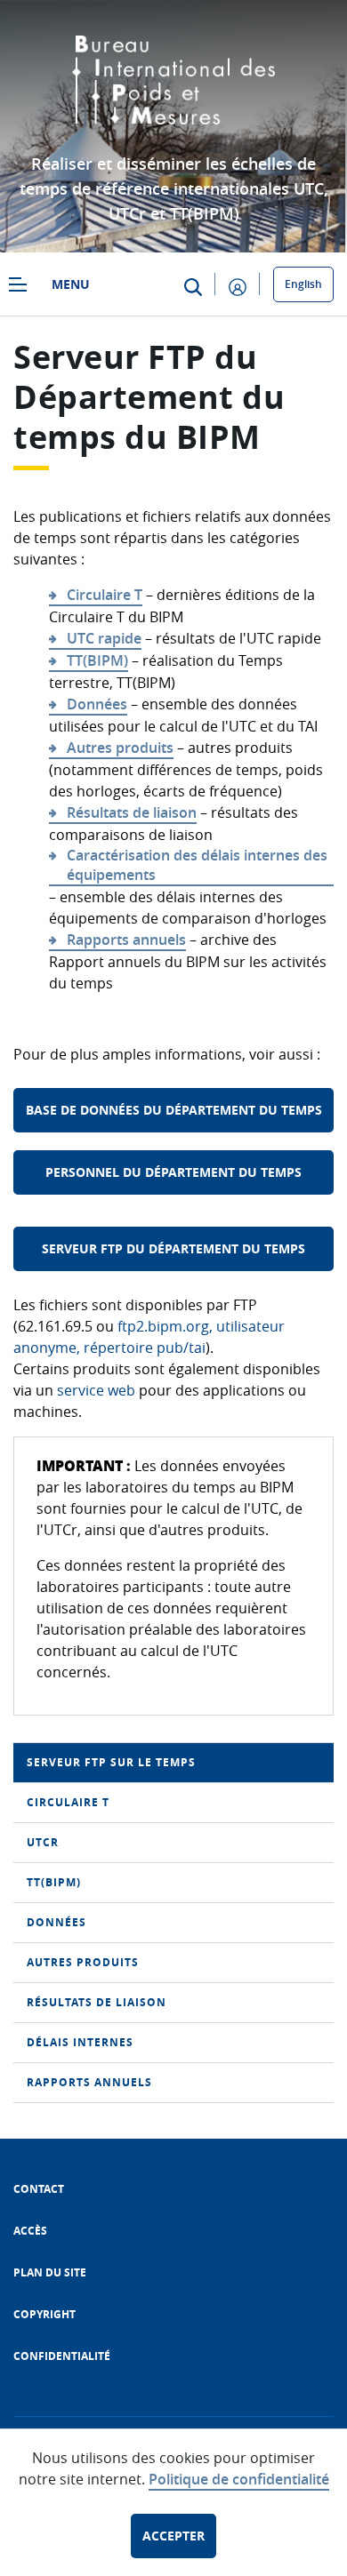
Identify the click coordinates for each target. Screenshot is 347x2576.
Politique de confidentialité (239, 2479)
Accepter (173, 2536)
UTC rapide (104, 638)
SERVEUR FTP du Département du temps (173, 1248)
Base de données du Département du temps (174, 1110)
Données (97, 704)
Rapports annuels (126, 940)
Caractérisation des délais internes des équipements (197, 865)
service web (96, 1390)
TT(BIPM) (97, 660)
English (303, 284)
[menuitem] (173, 1763)
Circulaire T (105, 595)
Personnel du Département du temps (173, 1172)
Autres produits (120, 748)
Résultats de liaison (132, 812)
